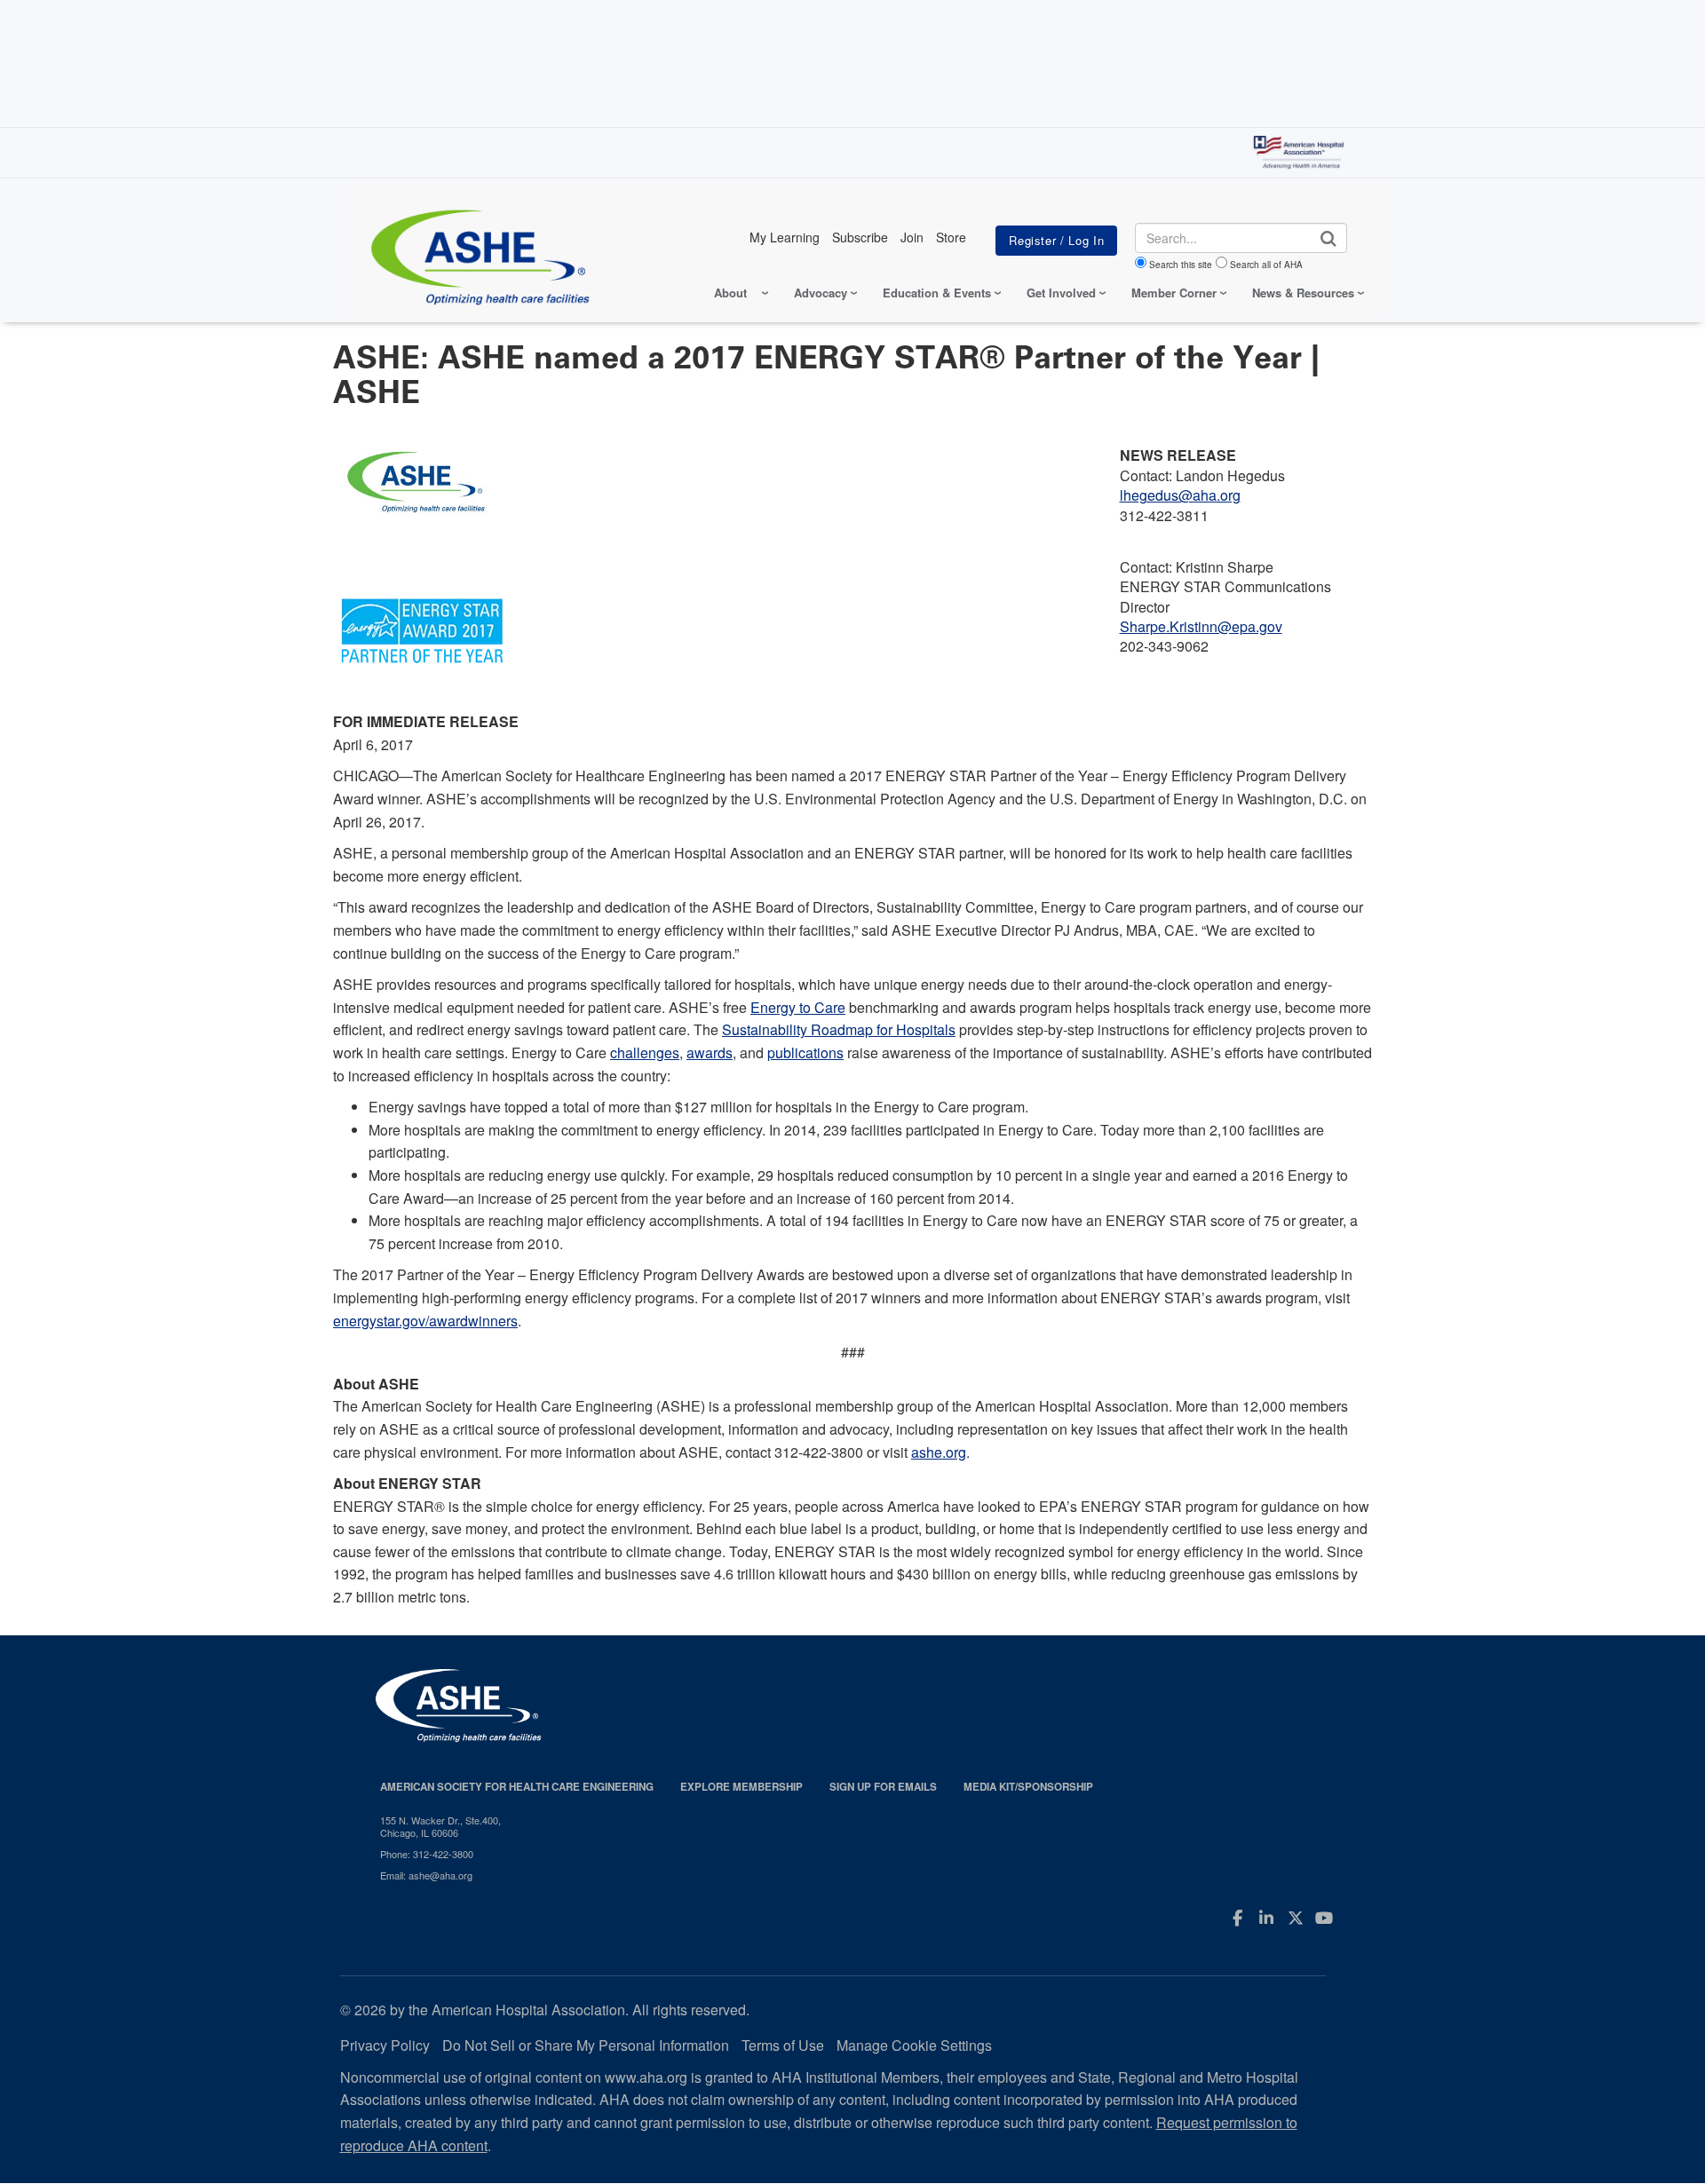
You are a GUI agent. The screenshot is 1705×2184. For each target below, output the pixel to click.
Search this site (1181, 265)
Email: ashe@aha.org (426, 1875)
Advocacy (821, 293)
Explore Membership (741, 1787)
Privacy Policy (385, 2045)
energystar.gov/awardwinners (425, 1321)
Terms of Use (783, 2045)
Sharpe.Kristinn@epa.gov (1201, 626)
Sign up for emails (883, 1787)
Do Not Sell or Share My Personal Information (586, 2045)
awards (710, 1052)
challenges (645, 1052)
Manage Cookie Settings (914, 2045)
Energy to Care (798, 1007)
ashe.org (939, 1452)
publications (805, 1052)
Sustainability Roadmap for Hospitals (839, 1029)
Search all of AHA (1266, 265)
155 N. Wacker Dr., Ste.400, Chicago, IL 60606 (440, 1827)
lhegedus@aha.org (1180, 495)
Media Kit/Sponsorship (1028, 1787)
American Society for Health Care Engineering (517, 1787)
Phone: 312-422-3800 (427, 1854)
